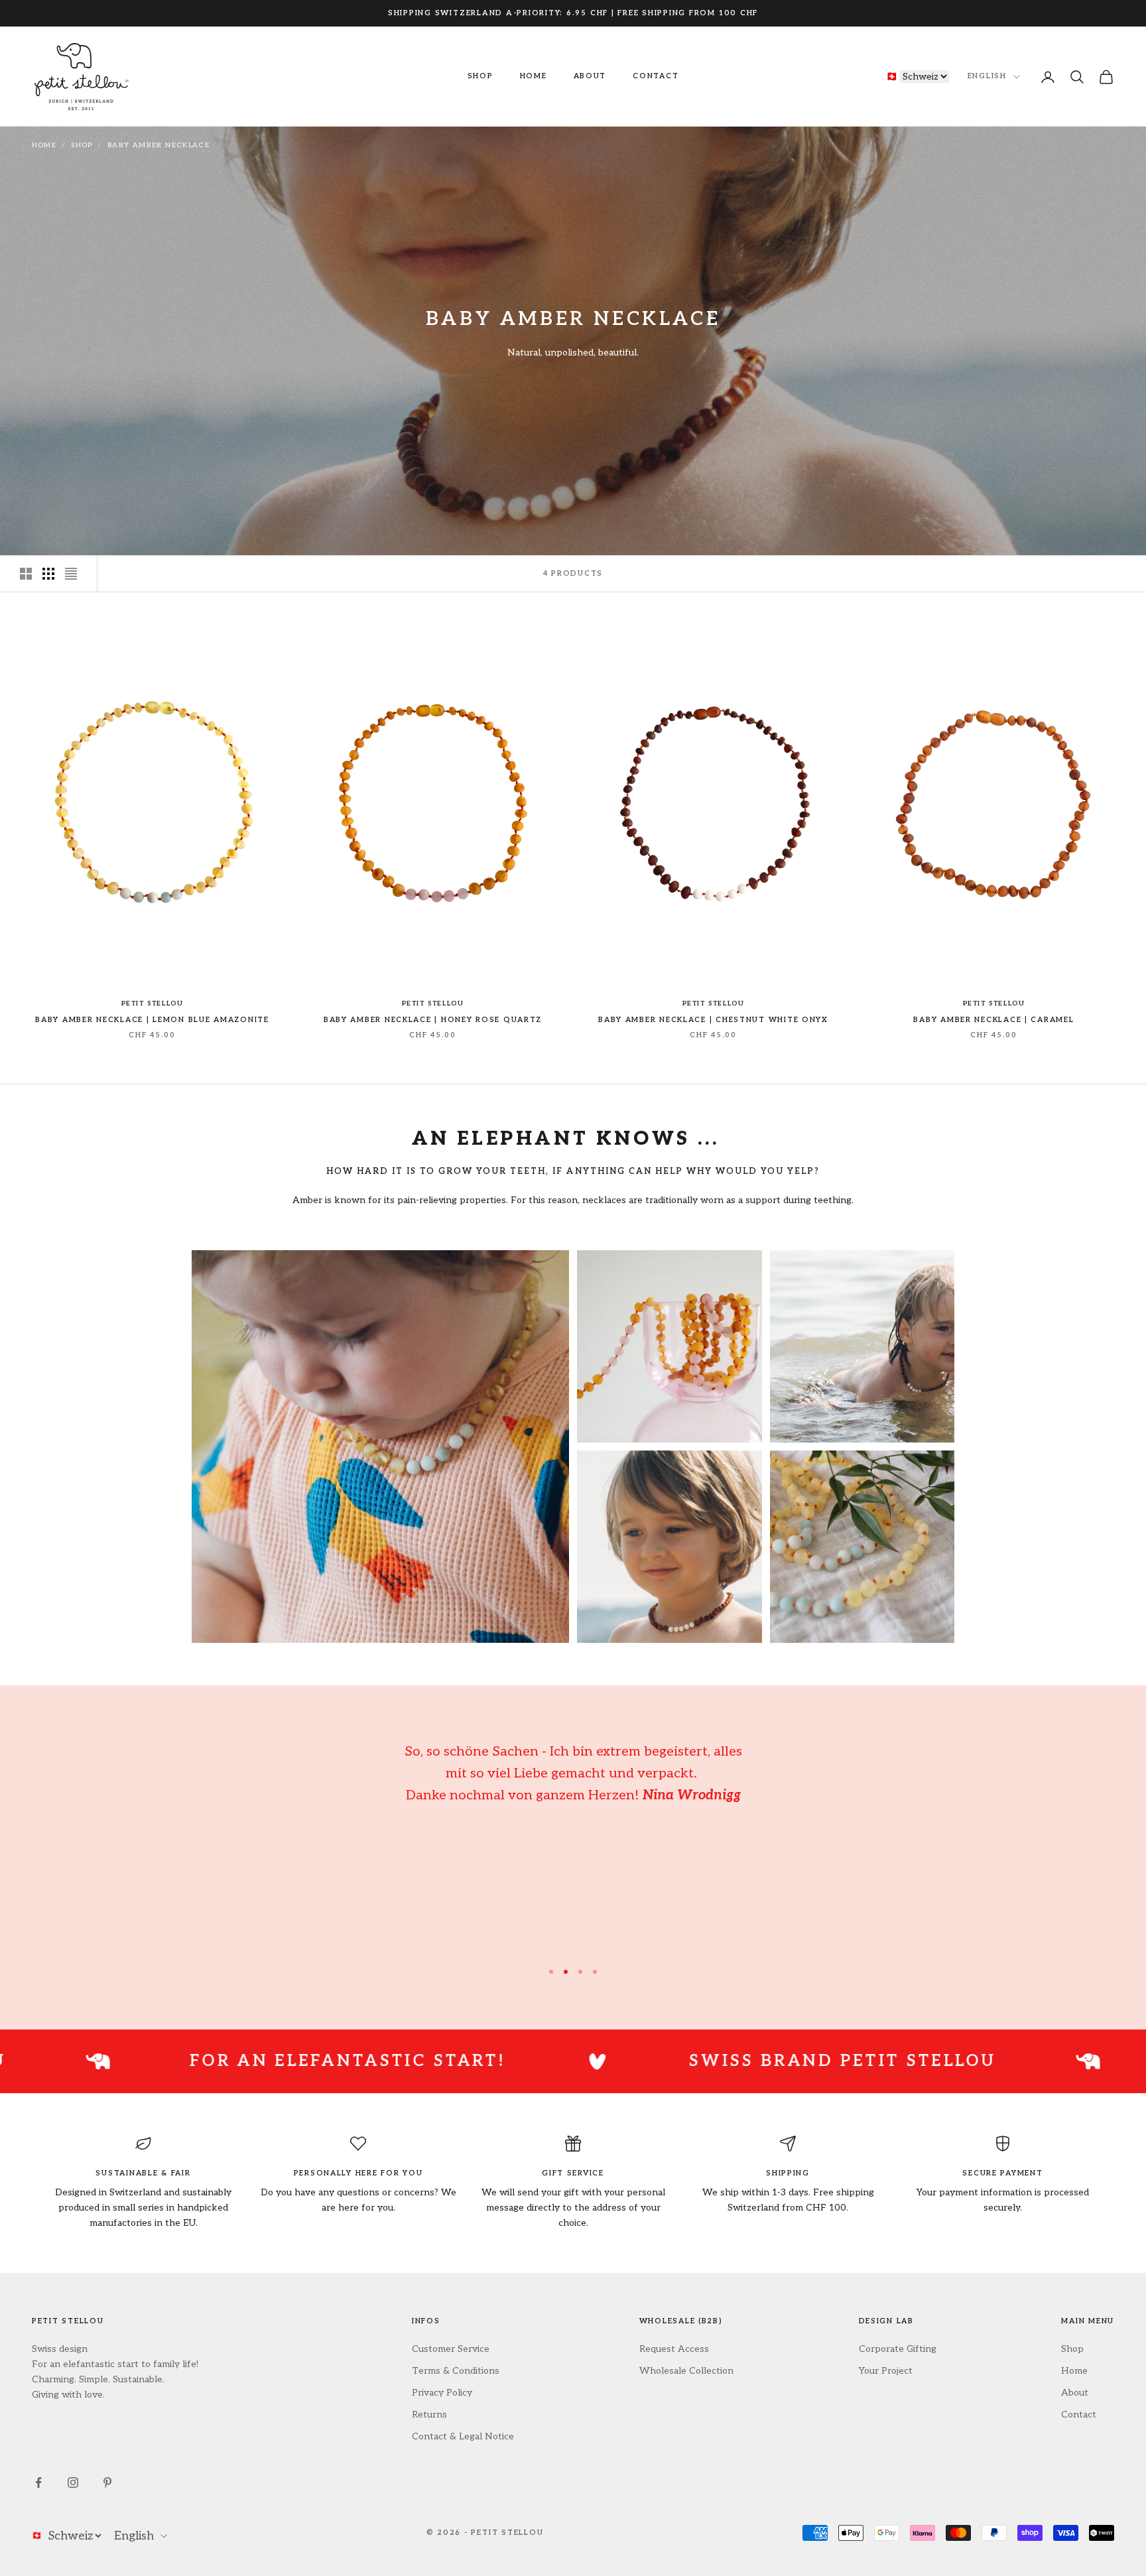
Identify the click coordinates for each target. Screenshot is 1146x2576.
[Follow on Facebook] (38, 2482)
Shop (480, 76)
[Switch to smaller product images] (48, 574)
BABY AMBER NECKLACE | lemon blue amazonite (152, 1020)
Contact (656, 76)
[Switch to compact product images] (71, 574)
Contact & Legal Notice (463, 2436)
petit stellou (153, 1003)
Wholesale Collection (686, 2371)
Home (534, 76)
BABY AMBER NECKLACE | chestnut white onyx (713, 1020)
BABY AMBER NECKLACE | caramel (993, 1020)
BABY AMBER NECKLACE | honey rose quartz (433, 1020)
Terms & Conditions (456, 2371)
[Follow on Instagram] (73, 2482)
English (987, 77)
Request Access (674, 2349)
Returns (429, 2415)
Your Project (886, 2371)
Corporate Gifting (898, 2349)
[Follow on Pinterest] (107, 2482)
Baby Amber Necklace (159, 145)
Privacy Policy (442, 2393)
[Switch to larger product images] (26, 574)
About (590, 76)
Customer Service (451, 2349)
